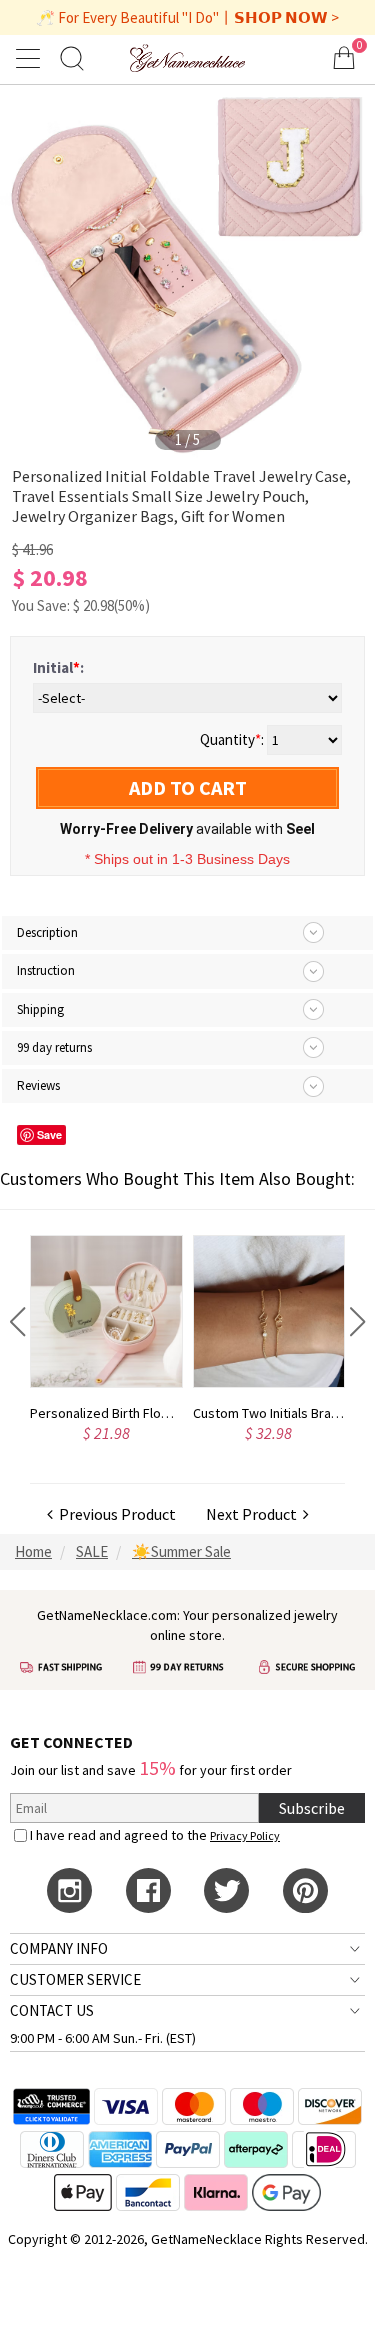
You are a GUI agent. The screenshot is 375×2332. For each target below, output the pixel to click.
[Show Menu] (31, 58)
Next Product (254, 1514)
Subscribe (312, 1808)
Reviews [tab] (38, 1085)
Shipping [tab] (40, 1009)
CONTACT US (52, 2010)
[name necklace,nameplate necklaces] (187, 57)
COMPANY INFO (59, 1948)
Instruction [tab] (46, 970)
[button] (17, 1322)
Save (49, 1134)
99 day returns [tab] (54, 1047)
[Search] (72, 57)
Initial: (58, 667)
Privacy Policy (245, 1835)
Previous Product (114, 1514)
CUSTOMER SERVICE (75, 1979)
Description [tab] (47, 932)
